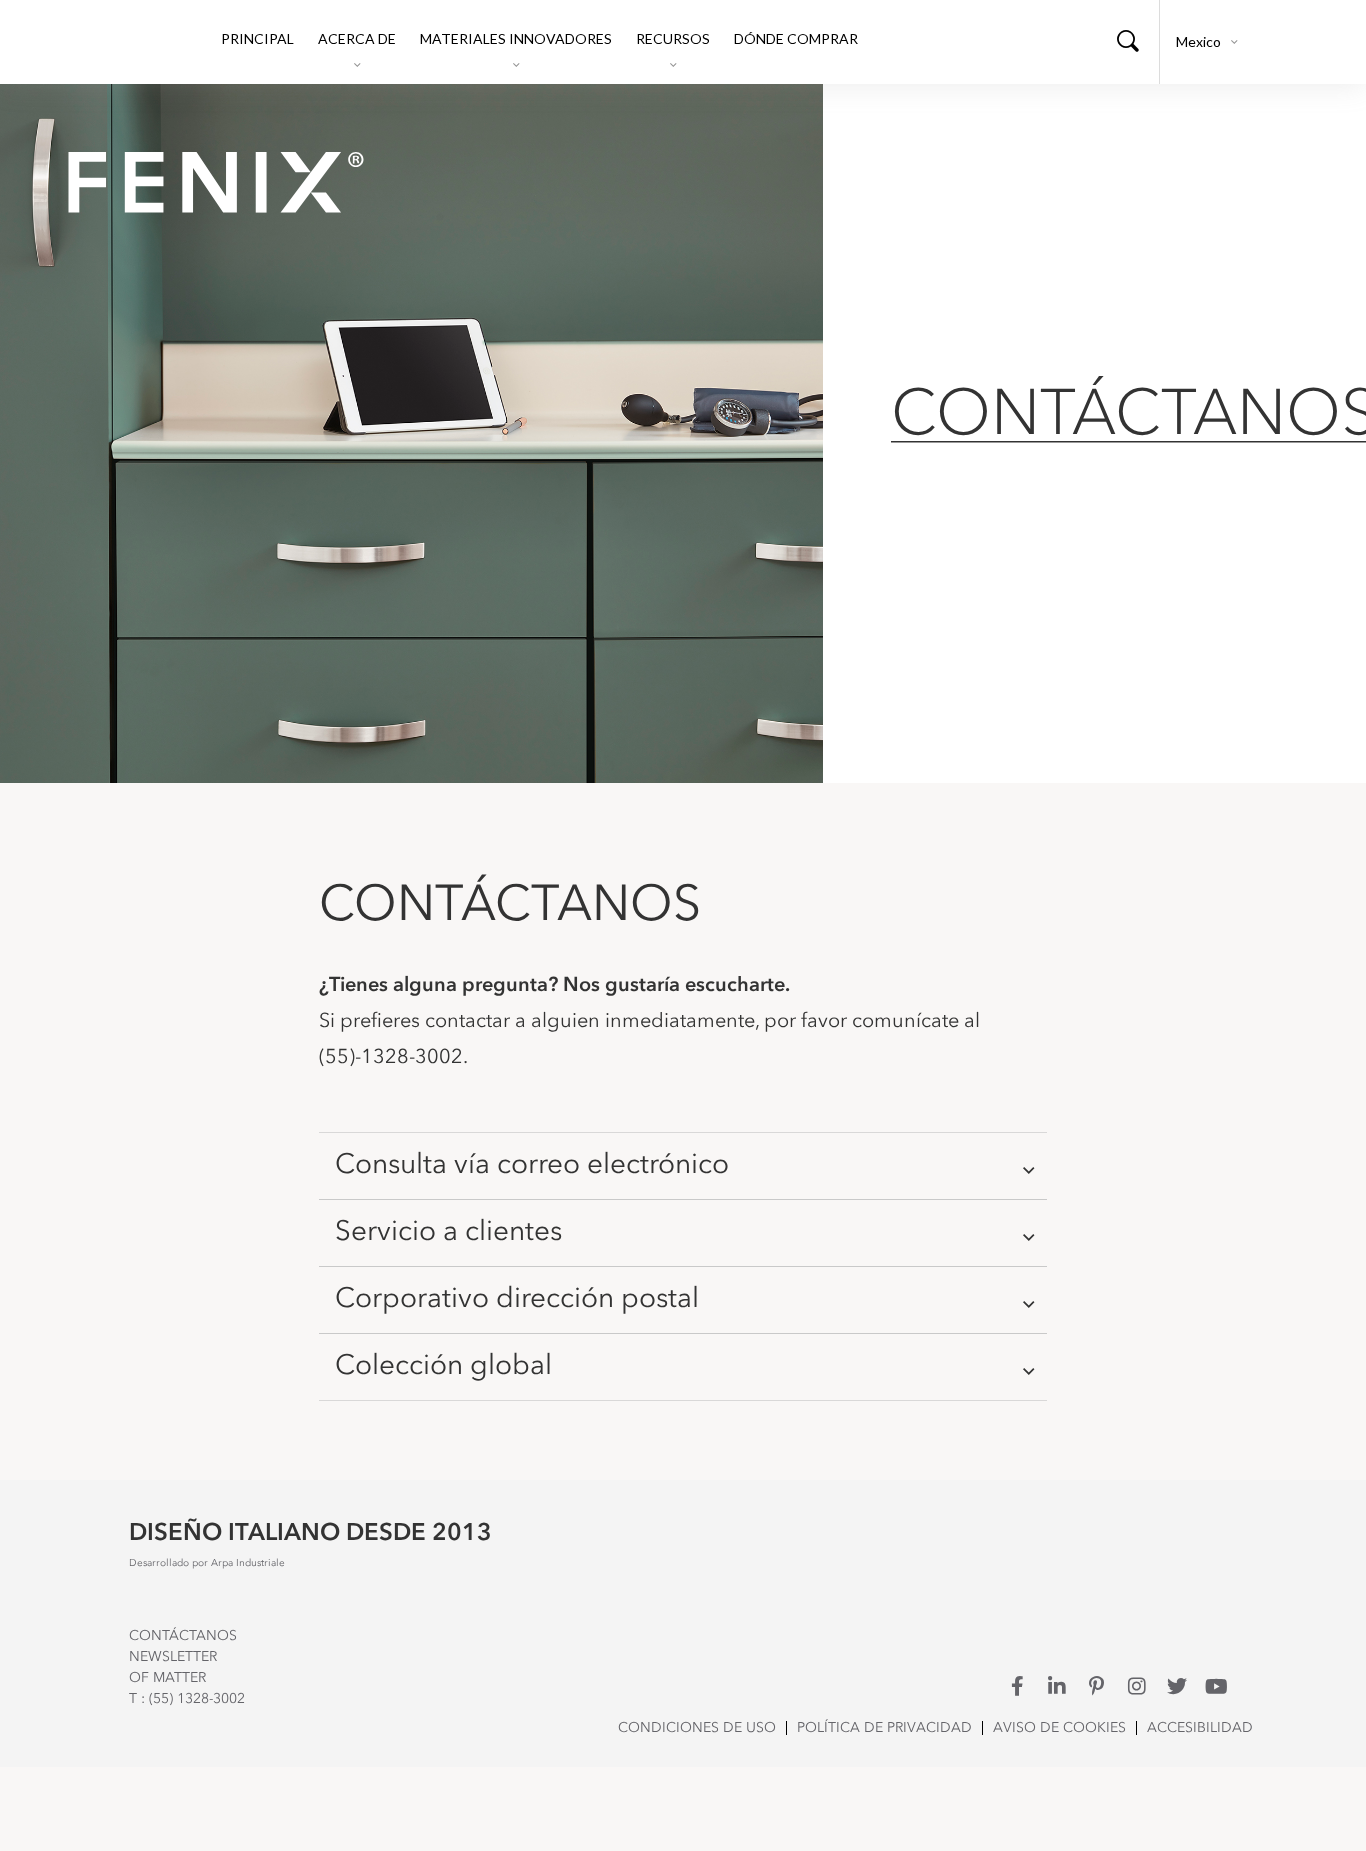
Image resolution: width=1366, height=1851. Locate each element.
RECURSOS (673, 38)
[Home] (203, 182)
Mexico (1198, 41)
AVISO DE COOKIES (1059, 1728)
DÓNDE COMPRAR (796, 38)
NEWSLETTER (173, 1657)
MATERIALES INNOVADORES (516, 38)
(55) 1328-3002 (197, 1699)
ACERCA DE (357, 38)
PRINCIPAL (257, 38)
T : (139, 1699)
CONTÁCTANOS (183, 1636)
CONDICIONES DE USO (697, 1728)
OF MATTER (167, 1678)
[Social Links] (1017, 1686)
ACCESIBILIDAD (1200, 1728)
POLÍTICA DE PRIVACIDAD (884, 1728)
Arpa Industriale (248, 1563)
